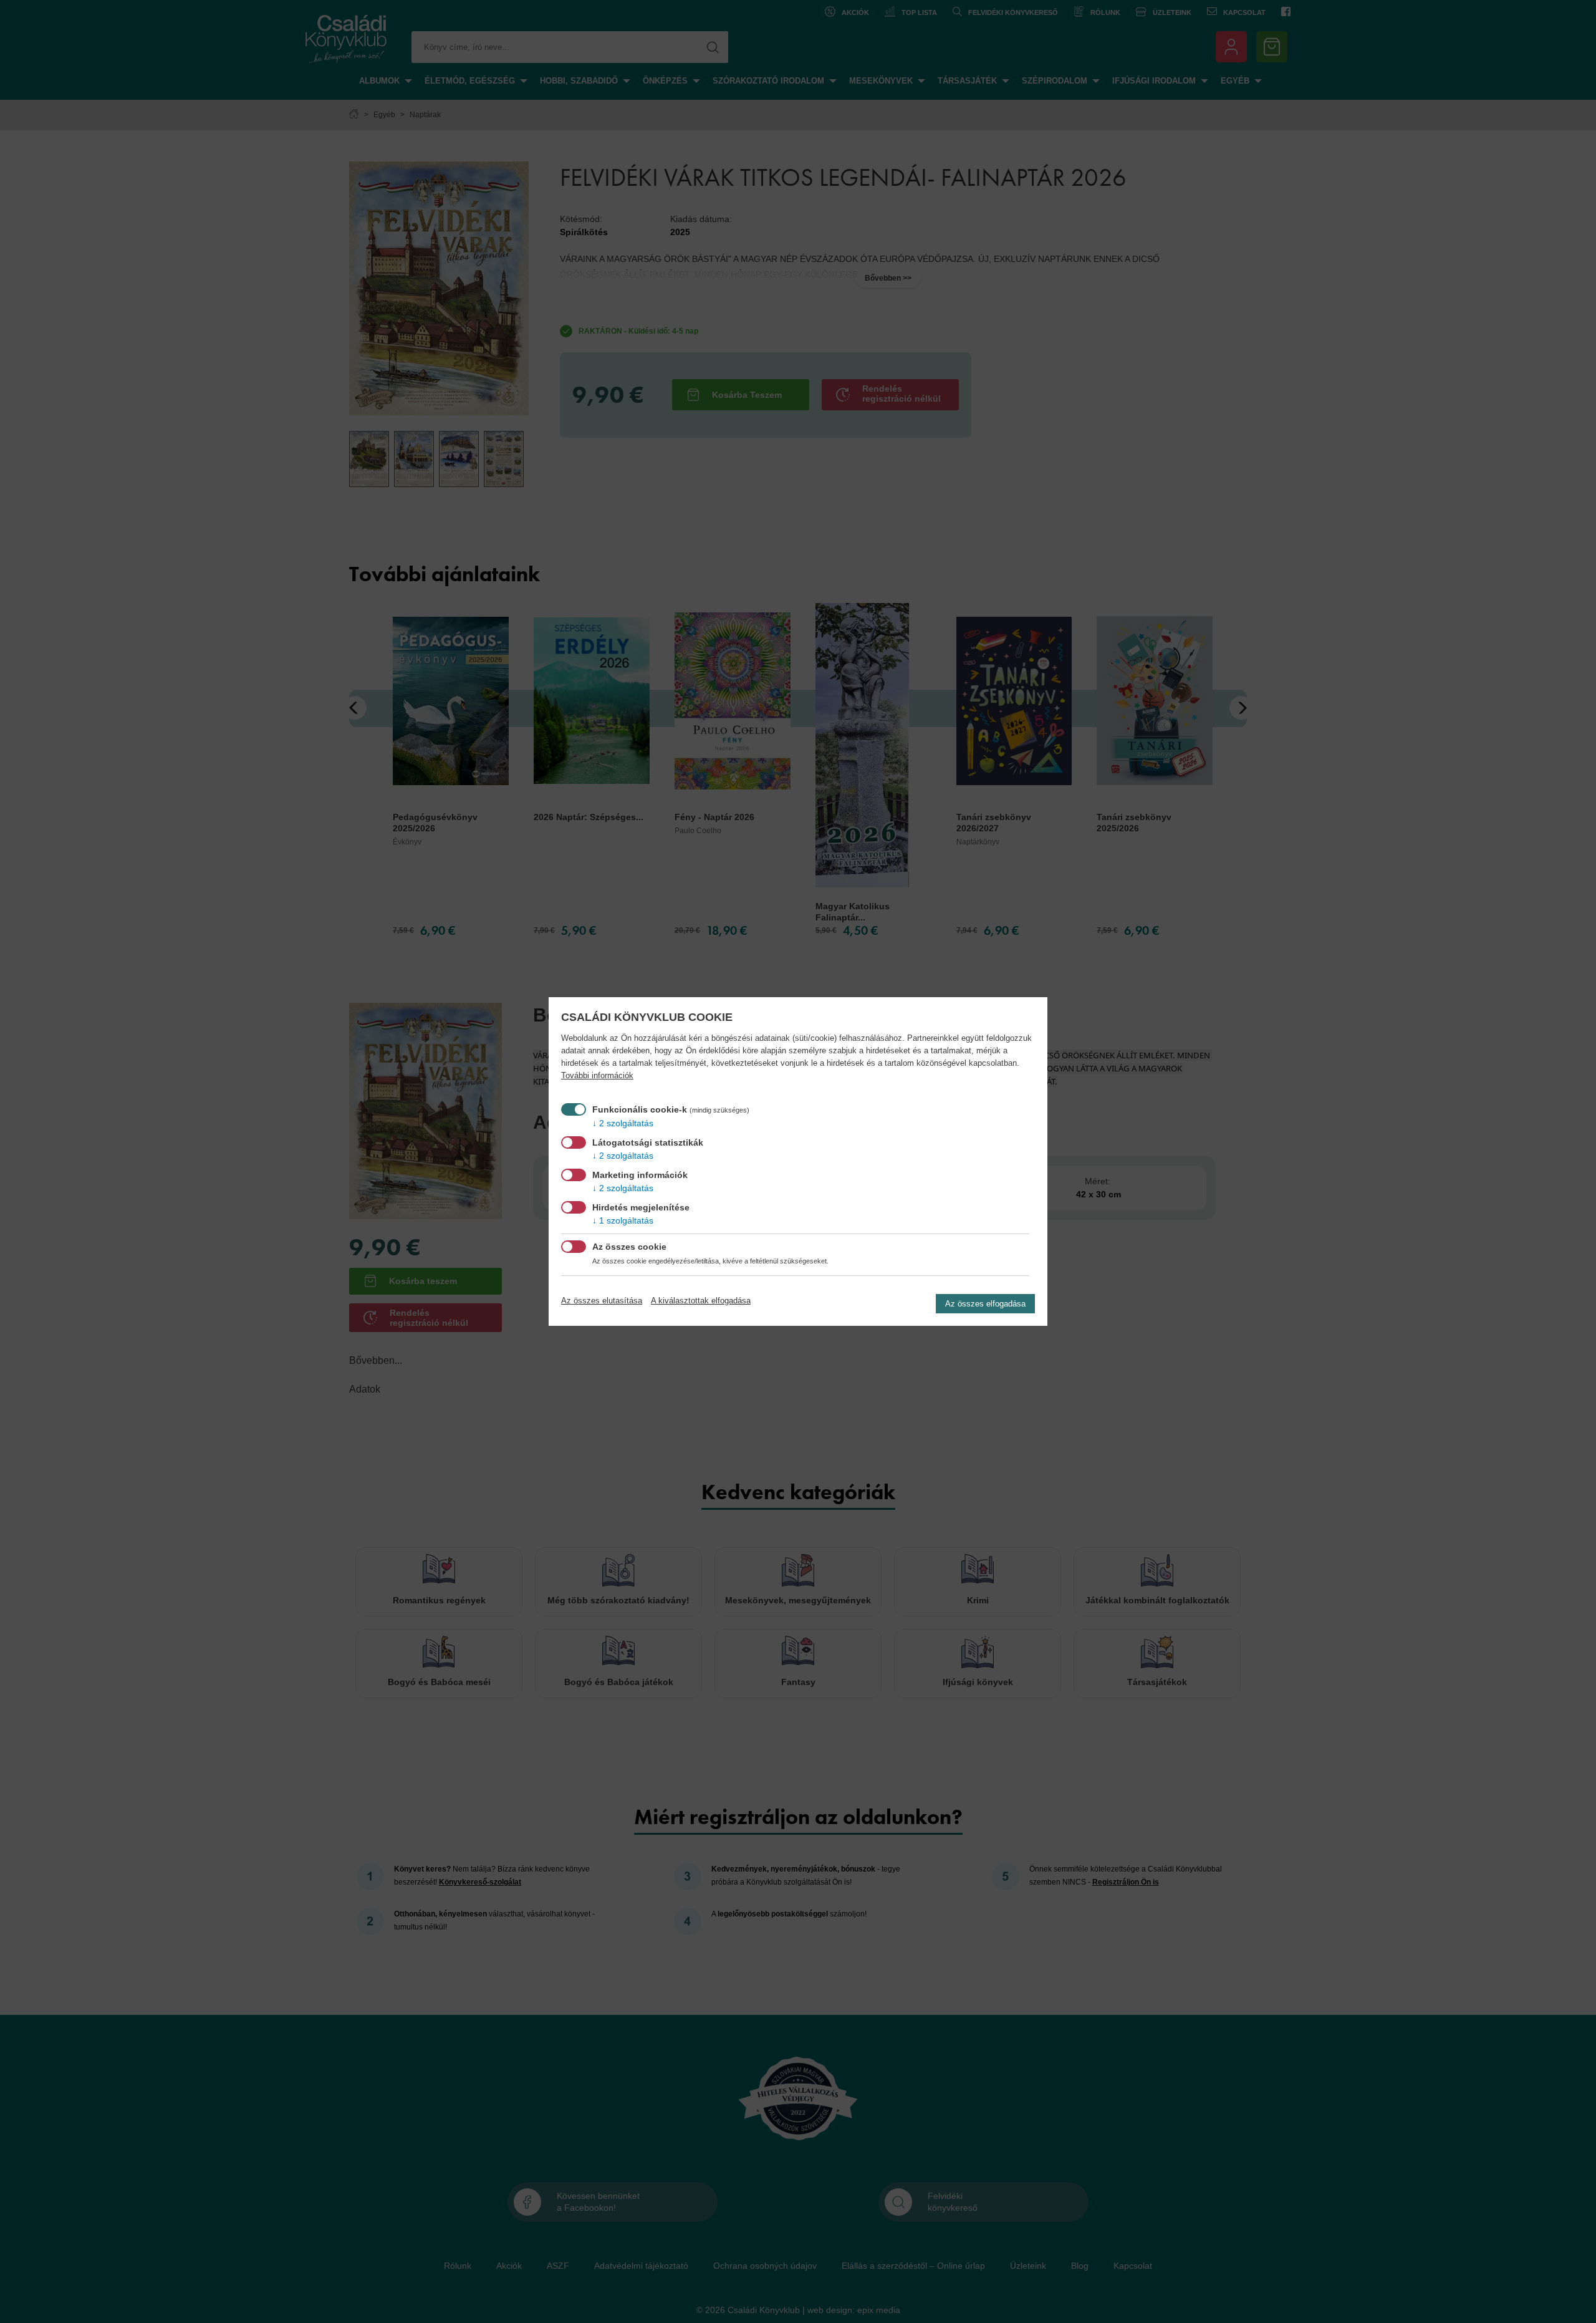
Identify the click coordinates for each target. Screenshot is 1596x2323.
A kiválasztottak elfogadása (701, 1301)
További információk (597, 1076)
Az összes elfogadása (985, 1304)
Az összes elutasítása (602, 1301)
